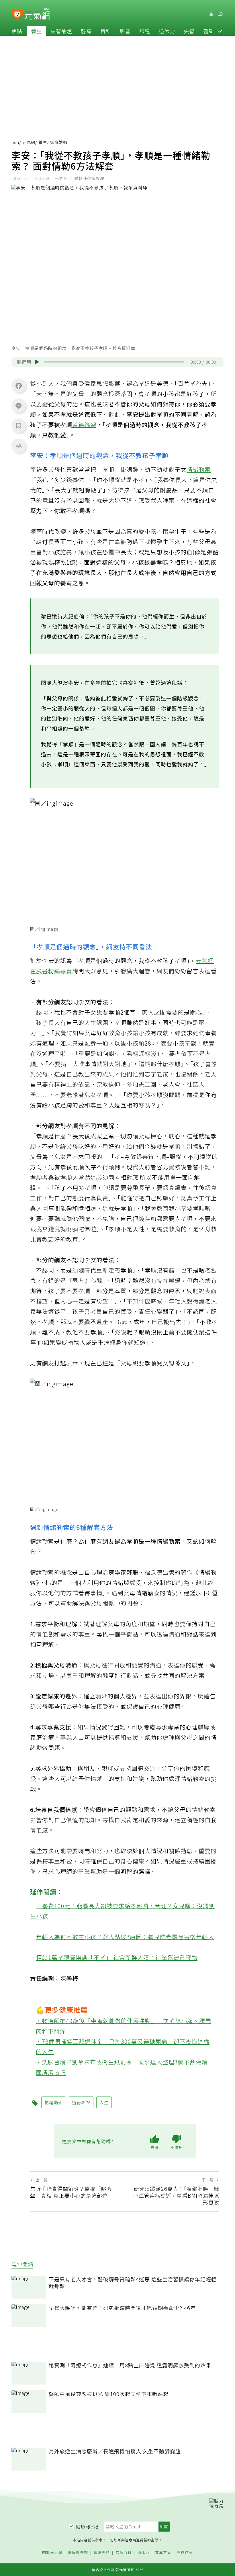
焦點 (17, 31)
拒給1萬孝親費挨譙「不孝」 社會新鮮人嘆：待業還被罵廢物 (117, 1957)
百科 (106, 31)
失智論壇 (61, 31)
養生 (36, 31)
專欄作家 (185, 2553)
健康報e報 (87, 2526)
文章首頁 (163, 2553)
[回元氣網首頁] (37, 14)
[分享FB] (19, 385)
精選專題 (102, 2553)
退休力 (167, 31)
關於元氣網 (52, 2553)
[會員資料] (211, 14)
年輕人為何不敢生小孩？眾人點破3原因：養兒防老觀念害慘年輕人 (125, 1937)
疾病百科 (124, 2553)
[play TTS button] (37, 362)
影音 (125, 31)
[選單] (220, 14)
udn (15, 142)
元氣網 (29, 142)
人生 (104, 2102)
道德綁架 (84, 425)
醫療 (86, 31)
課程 (145, 31)
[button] (220, 31)
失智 (189, 31)
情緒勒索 (199, 469)
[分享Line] (19, 406)
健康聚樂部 (78, 2553)
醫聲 (209, 31)
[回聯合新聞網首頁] (17, 15)
